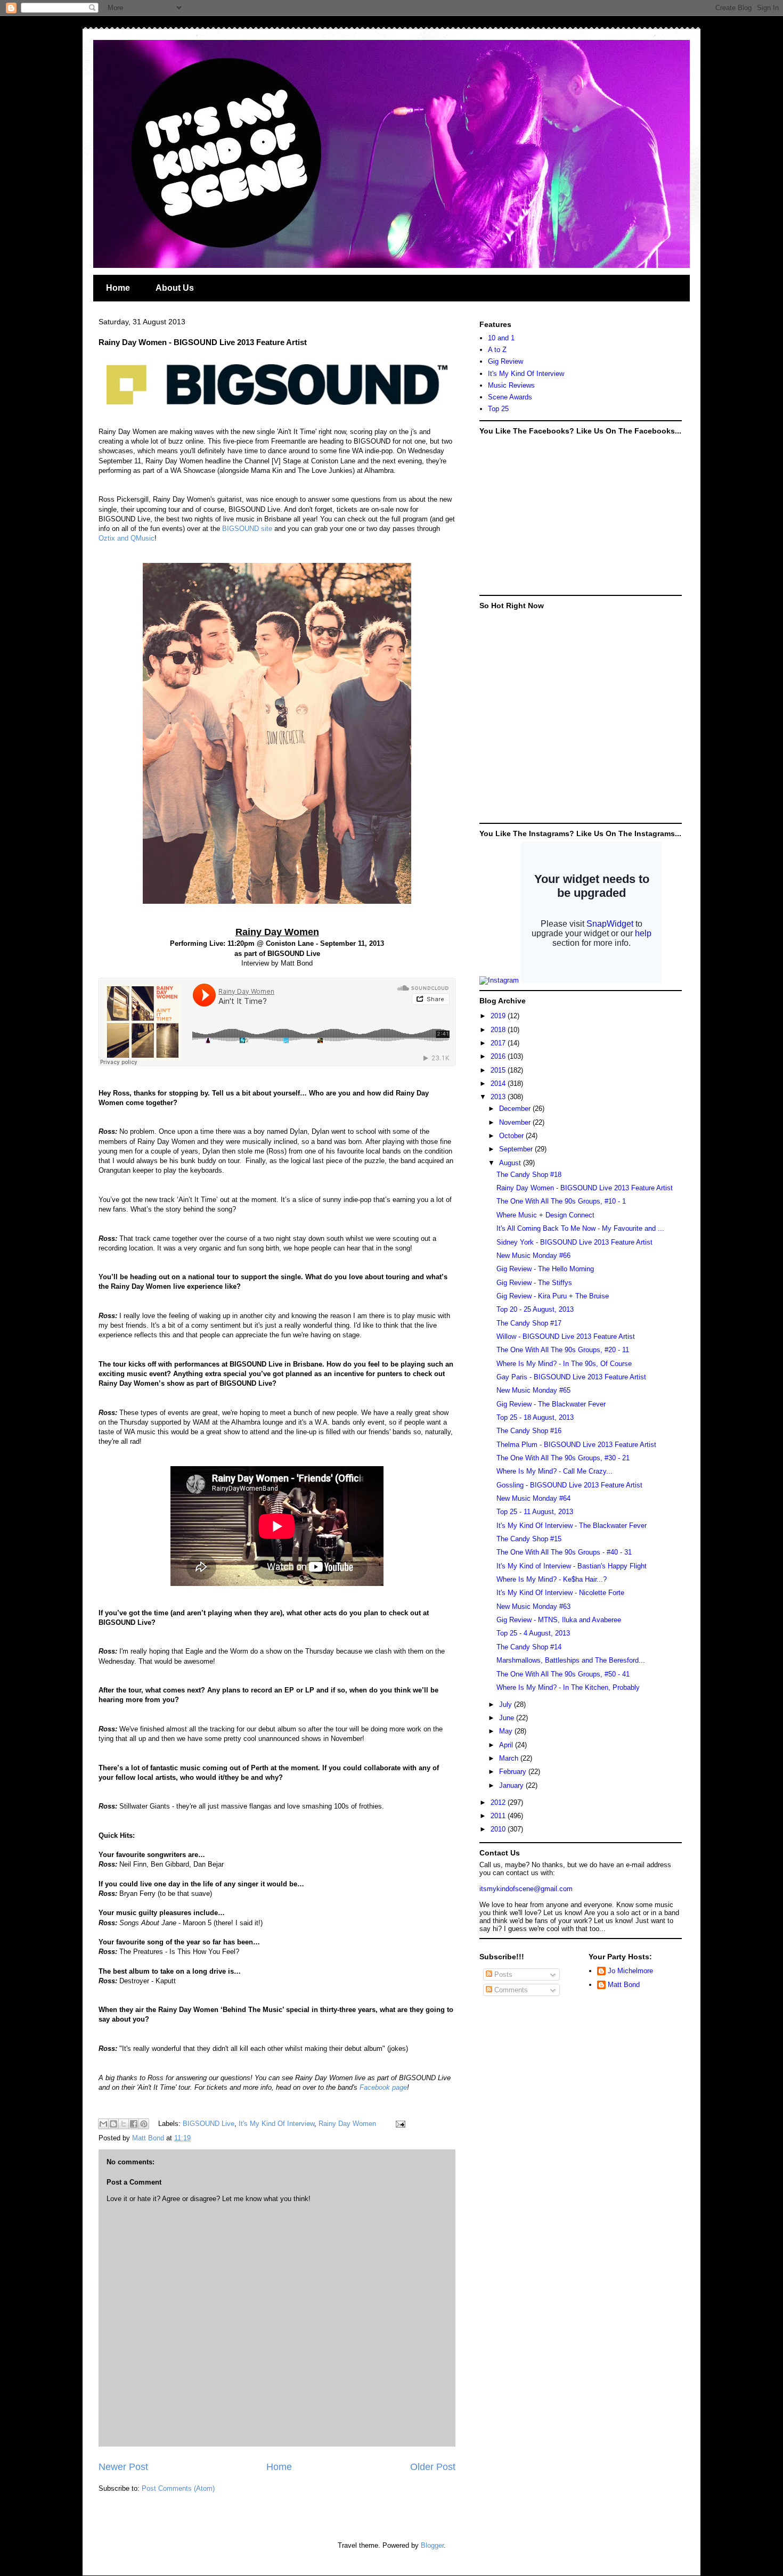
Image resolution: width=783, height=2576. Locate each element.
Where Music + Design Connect (545, 1215)
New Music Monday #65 (533, 1390)
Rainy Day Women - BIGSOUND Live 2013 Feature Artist (585, 1188)
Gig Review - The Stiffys (534, 1283)
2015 (499, 1070)
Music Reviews (511, 385)
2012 (499, 1802)
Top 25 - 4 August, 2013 (533, 1633)
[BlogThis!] (113, 2124)
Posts (502, 1974)
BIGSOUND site (247, 529)
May (507, 1731)
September (517, 1149)
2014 (499, 1083)
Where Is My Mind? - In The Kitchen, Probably (568, 1687)
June (508, 1718)
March (510, 1758)
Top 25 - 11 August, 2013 (535, 1512)
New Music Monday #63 (533, 1606)
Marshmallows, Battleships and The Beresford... (571, 1660)
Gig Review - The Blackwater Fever (551, 1404)
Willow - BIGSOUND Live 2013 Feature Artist (566, 1336)
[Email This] (103, 2124)
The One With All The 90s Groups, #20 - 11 (563, 1350)
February (514, 1772)
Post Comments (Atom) (178, 2488)
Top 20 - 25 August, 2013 (535, 1309)
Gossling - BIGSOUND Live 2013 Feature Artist (569, 1485)
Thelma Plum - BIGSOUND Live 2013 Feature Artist (576, 1445)
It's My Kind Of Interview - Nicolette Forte (560, 1593)
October (512, 1136)
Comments (510, 1990)
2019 (499, 1016)
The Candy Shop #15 (529, 1539)
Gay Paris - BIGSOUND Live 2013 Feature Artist (571, 1377)
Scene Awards (510, 397)
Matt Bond (624, 1985)
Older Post (433, 2467)
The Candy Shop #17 (529, 1323)
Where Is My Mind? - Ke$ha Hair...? (552, 1579)
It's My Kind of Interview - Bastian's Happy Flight (572, 1566)
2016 (499, 1056)
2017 (499, 1043)
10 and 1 (501, 338)
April (507, 1745)
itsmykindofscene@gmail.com (526, 1889)
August (511, 1163)
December (516, 1109)
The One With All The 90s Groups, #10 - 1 (561, 1201)
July (507, 1704)
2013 (499, 1097)
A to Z (497, 350)
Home (118, 288)
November (516, 1122)
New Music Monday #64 (533, 1498)
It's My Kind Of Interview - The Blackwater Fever (572, 1526)
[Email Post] (399, 2124)
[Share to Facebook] (134, 2124)
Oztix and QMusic (127, 538)
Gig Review (505, 361)
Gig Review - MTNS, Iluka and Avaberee (559, 1620)
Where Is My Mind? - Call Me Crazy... (554, 1471)
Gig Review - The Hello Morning (545, 1269)
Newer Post (123, 2467)
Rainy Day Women (347, 2124)
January (512, 1785)
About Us (175, 288)
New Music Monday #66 (533, 1256)
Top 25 (498, 409)
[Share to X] (124, 2124)
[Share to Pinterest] (144, 2124)
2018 (499, 1030)
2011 (499, 1816)
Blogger (432, 2545)
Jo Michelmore (630, 1971)
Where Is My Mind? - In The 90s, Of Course (564, 1364)
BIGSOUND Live (209, 2124)
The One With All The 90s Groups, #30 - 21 (563, 1458)
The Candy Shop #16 (529, 1431)
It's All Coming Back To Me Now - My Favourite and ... (580, 1228)
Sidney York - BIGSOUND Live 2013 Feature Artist (574, 1242)
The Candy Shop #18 (529, 1175)
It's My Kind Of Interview (276, 2124)
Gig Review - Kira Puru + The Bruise (553, 1296)
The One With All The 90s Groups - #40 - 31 (564, 1552)
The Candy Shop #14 (529, 1647)
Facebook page (383, 2087)
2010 (499, 1829)
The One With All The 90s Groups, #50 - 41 (563, 1674)
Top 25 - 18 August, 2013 (535, 1417)
